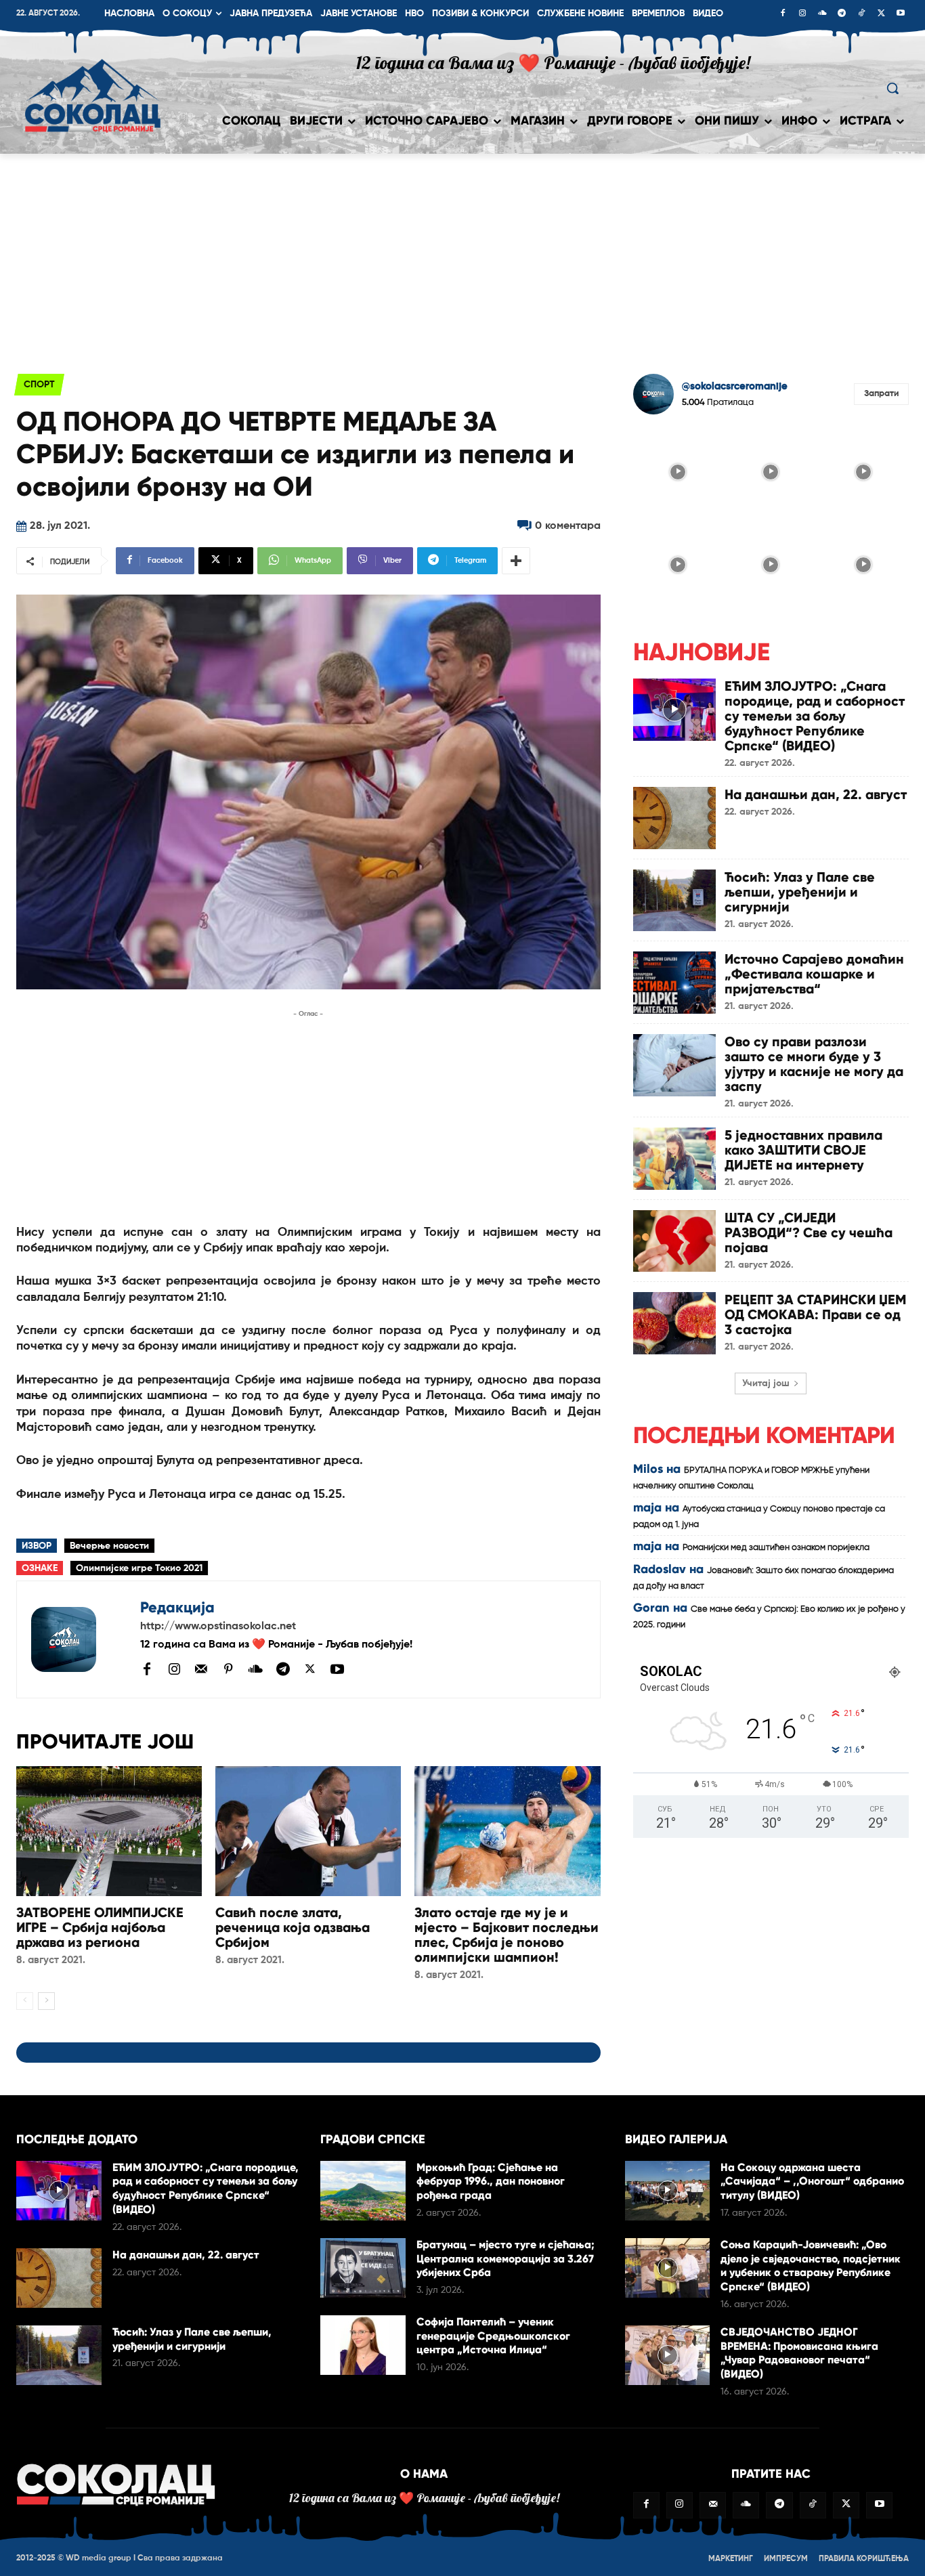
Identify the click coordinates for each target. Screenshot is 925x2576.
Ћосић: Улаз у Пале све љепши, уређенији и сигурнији (800, 892)
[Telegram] (842, 14)
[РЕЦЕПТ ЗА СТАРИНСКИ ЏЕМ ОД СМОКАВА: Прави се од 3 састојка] (674, 1323)
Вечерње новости (109, 1546)
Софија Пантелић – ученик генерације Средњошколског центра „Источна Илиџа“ (493, 2336)
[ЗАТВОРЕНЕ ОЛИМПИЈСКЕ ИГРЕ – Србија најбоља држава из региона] (109, 1831)
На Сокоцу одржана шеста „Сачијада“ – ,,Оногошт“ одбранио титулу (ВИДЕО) (812, 2182)
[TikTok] (861, 14)
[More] (516, 561)
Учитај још (766, 1383)
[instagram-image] (678, 470)
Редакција (177, 1607)
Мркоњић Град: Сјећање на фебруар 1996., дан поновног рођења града (491, 2182)
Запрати (881, 394)
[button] (892, 88)
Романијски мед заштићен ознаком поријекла (776, 1548)
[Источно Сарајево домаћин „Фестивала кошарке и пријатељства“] (674, 983)
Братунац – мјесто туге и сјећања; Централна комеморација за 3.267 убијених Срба (505, 2259)
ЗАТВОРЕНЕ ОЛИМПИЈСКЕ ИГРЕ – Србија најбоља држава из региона (100, 1927)
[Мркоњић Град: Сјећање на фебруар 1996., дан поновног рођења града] (363, 2191)
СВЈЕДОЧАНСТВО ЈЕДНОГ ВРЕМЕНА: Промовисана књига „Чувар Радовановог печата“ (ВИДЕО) (799, 2353)
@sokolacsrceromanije (735, 386)
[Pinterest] (228, 1670)
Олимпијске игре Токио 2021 (139, 1568)
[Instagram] (802, 14)
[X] (881, 14)
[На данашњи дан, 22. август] (674, 818)
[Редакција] (79, 1639)
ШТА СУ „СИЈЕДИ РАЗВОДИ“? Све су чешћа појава (809, 1232)
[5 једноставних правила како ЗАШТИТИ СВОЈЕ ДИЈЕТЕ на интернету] (674, 1159)
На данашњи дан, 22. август (816, 794)
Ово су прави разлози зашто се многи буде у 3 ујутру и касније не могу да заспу (814, 1064)
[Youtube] (901, 14)
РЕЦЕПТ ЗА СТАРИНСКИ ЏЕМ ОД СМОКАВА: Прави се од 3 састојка (815, 1314)
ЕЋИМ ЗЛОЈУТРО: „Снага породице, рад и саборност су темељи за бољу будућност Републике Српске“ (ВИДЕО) (815, 716)
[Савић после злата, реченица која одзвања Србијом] (308, 1831)
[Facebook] (783, 14)
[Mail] (201, 1669)
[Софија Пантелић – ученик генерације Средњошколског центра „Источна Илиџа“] (363, 2345)
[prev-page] (25, 2001)
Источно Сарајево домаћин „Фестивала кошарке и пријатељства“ (814, 974)
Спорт (39, 385)
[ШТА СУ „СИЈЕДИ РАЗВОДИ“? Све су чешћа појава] (674, 1241)
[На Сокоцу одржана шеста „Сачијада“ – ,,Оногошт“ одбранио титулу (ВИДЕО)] (668, 2191)
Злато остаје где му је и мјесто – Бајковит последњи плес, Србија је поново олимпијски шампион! (507, 1935)
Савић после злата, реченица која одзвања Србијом (293, 1927)
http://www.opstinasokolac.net (218, 1627)
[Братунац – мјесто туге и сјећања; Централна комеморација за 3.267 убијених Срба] (363, 2268)
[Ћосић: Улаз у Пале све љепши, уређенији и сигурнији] (674, 901)
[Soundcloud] (822, 14)
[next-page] (46, 2001)
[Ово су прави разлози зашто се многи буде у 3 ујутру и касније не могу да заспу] (674, 1065)
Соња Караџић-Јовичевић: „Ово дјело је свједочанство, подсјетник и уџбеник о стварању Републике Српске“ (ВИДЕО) (811, 2266)
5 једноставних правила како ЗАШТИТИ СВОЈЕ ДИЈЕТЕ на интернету (803, 1150)
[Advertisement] (462, 255)
